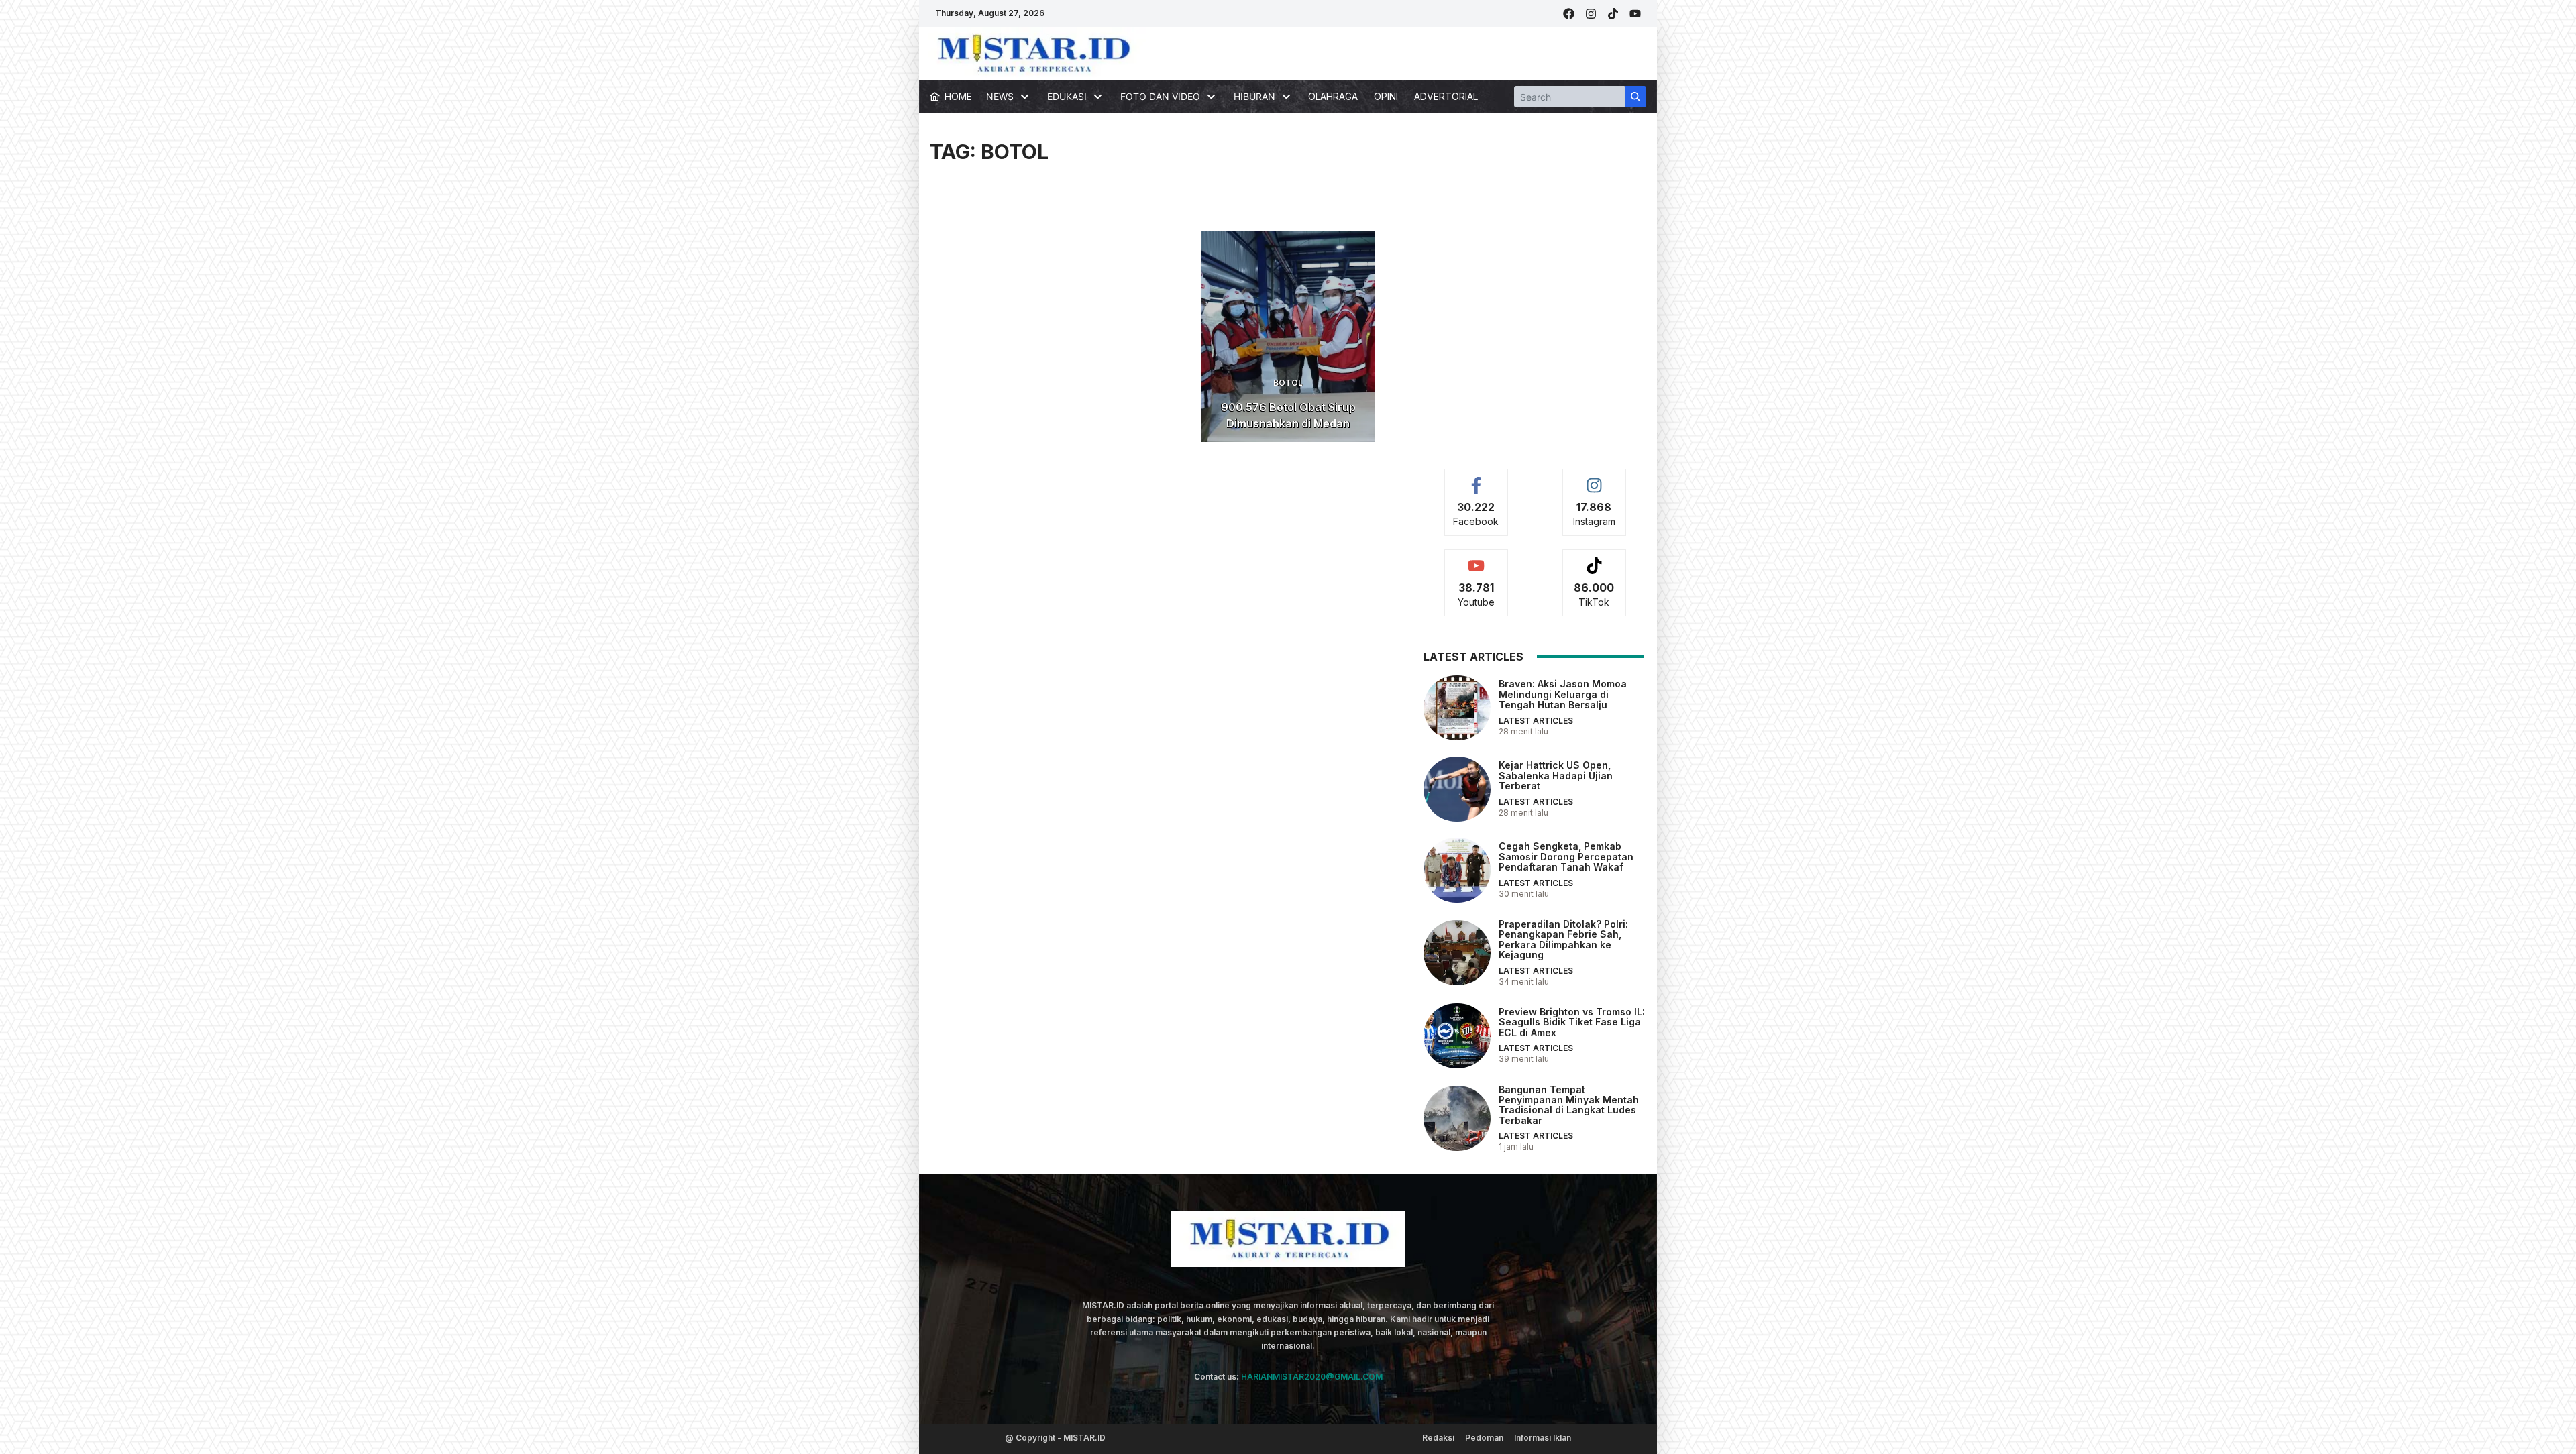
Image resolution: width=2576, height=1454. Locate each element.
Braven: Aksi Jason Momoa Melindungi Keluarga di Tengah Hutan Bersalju (1563, 694)
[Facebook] (1569, 14)
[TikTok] (1613, 14)
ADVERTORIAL (1446, 96)
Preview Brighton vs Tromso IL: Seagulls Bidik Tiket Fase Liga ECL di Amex (1572, 1022)
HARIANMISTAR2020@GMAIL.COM (1312, 1377)
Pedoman (1484, 1438)
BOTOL (1288, 383)
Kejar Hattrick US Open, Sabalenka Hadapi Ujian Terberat (1556, 775)
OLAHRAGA (1333, 96)
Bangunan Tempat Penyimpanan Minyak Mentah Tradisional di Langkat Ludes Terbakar (1569, 1105)
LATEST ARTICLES (1536, 721)
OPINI (1386, 96)
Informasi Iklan (1543, 1438)
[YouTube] (1635, 14)
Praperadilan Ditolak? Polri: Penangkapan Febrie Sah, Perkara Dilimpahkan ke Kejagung (1563, 939)
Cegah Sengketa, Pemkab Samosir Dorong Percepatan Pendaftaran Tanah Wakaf (1566, 856)
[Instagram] (1591, 14)
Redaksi (1438, 1438)
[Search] (1635, 97)
